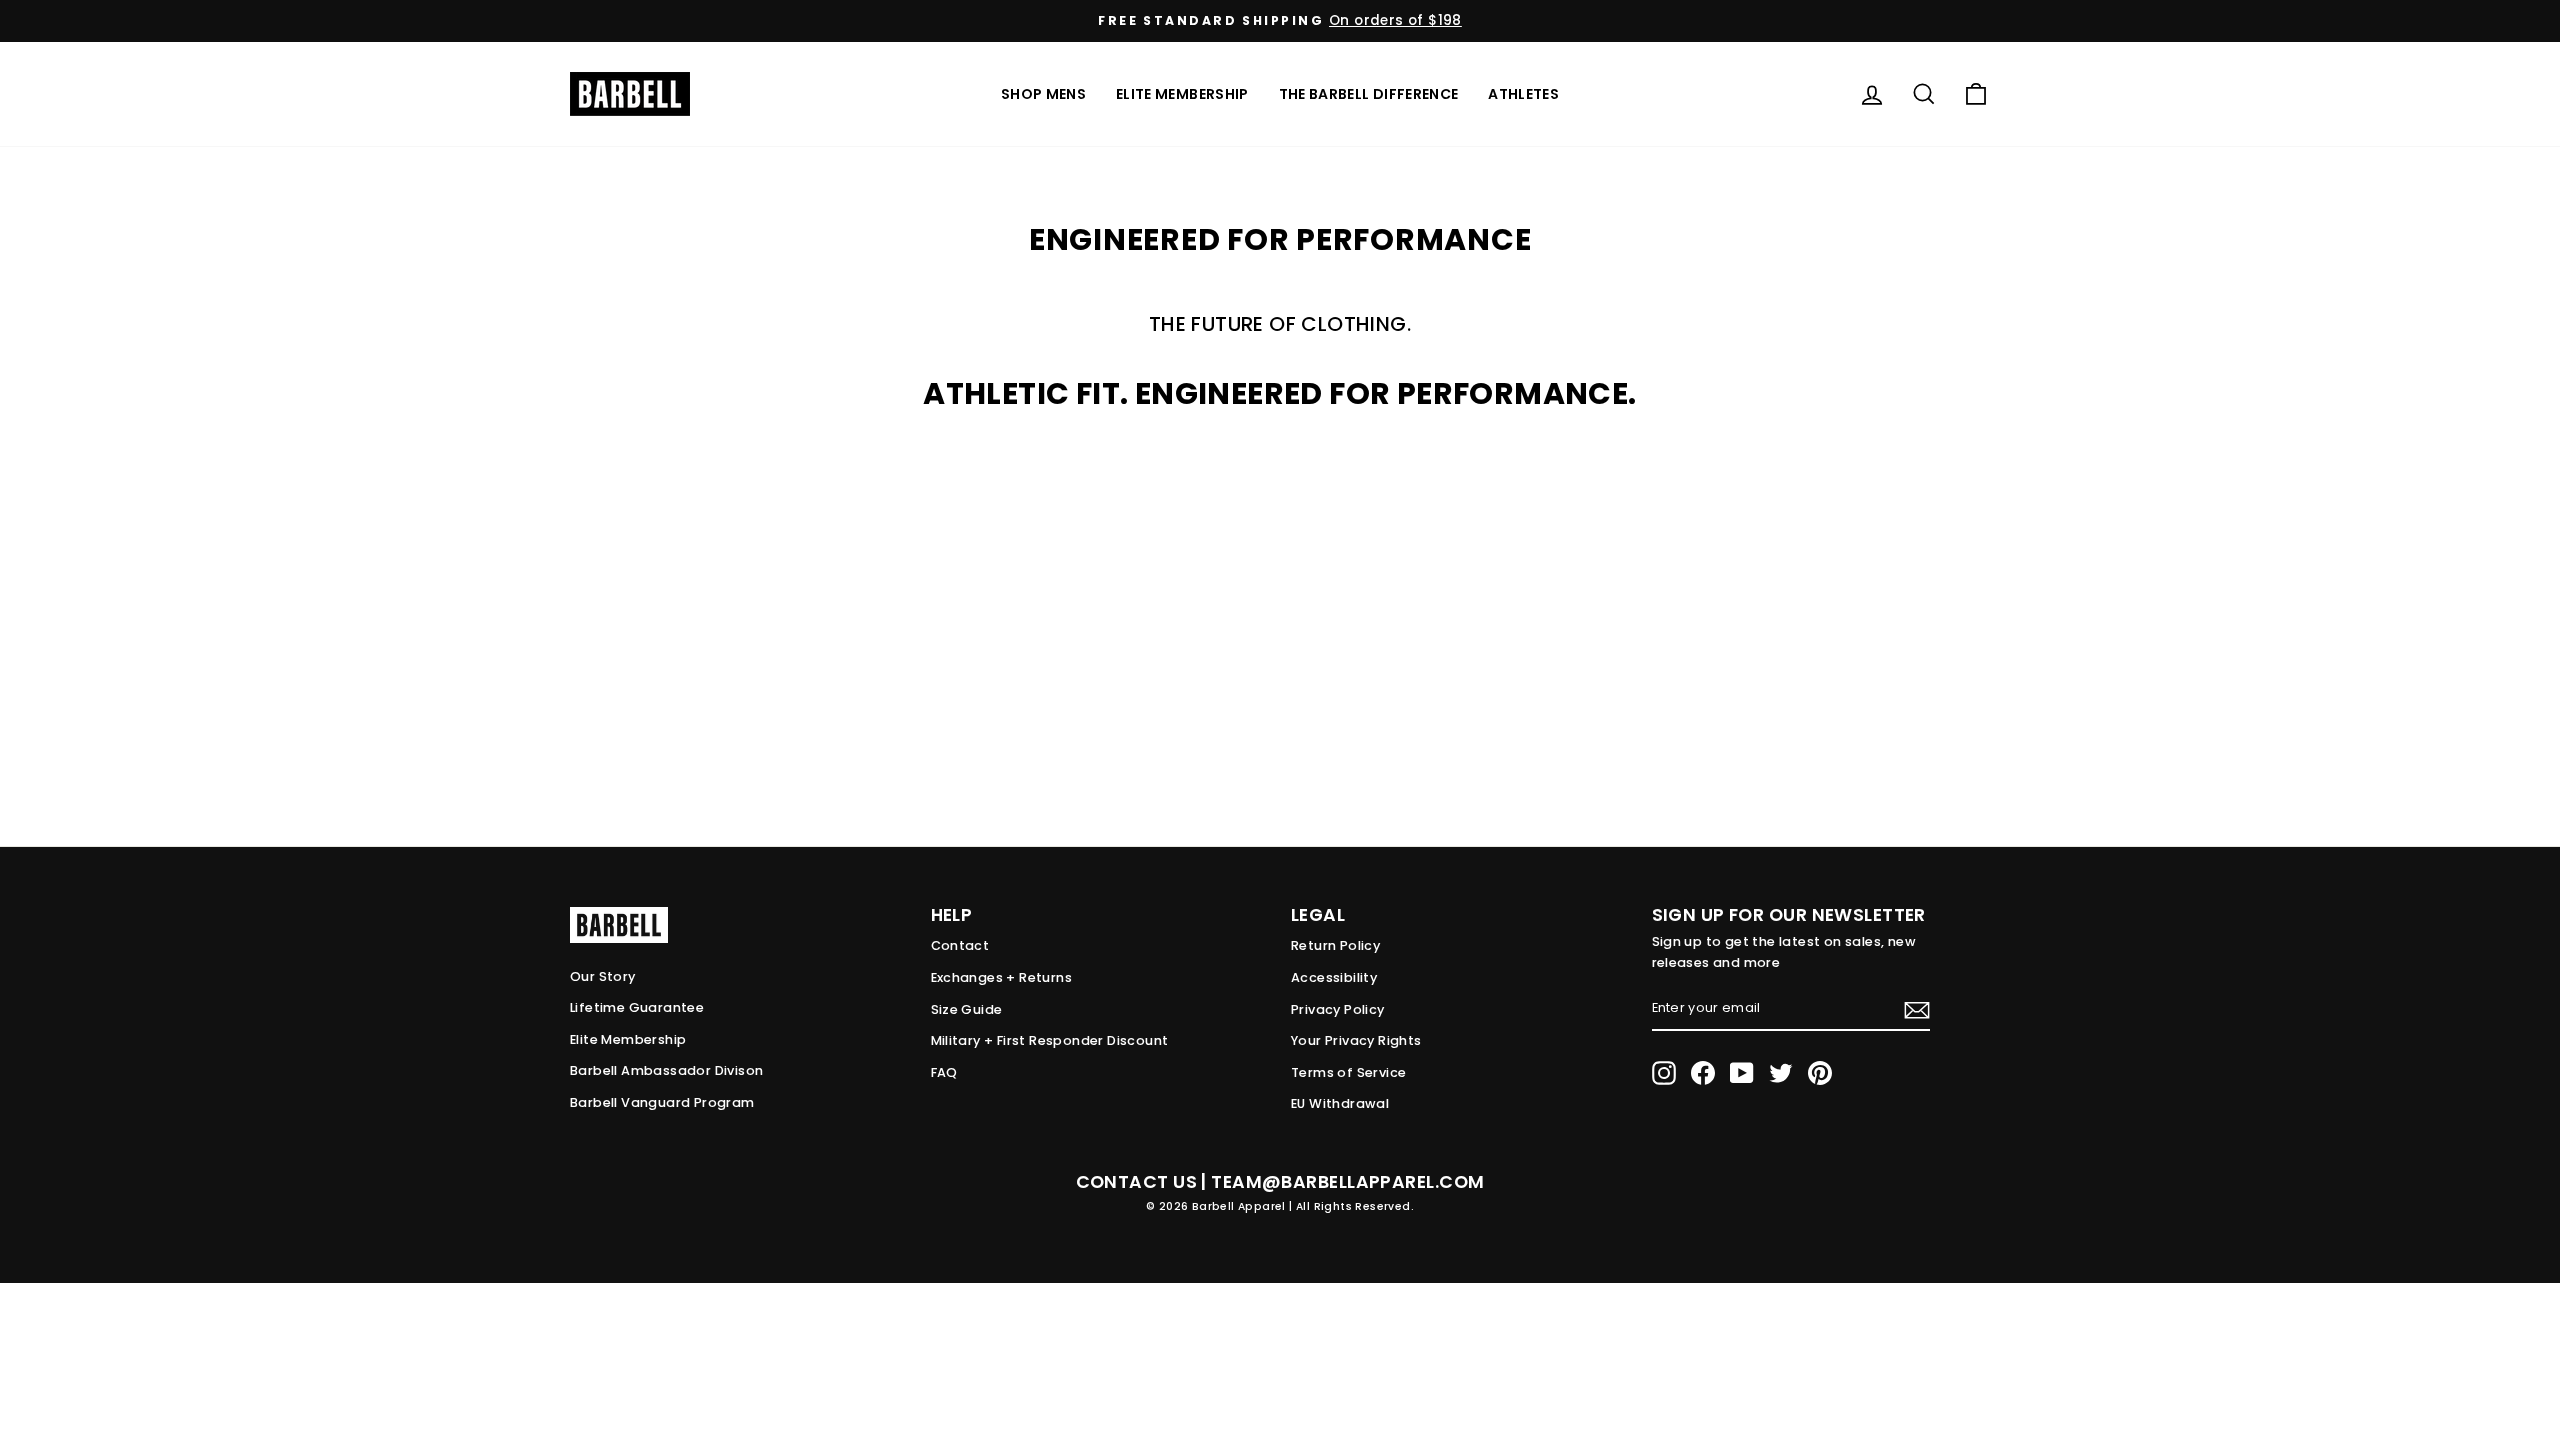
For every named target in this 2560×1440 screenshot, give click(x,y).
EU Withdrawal (1340, 1103)
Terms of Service (1348, 1072)
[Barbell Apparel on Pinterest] (1820, 1073)
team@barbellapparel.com (1347, 1182)
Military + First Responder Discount (1050, 1040)
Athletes (1523, 94)
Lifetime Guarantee (637, 1007)
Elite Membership (1182, 94)
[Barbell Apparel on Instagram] (1664, 1073)
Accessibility (1334, 977)
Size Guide (967, 1009)
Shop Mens (1043, 94)
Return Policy (1335, 945)
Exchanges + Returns (1002, 977)
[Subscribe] (1917, 1010)
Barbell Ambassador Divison (666, 1070)
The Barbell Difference (1369, 94)
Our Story (603, 976)
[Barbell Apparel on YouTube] (1742, 1073)
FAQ (944, 1072)
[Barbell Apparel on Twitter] (1781, 1073)
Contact (960, 945)
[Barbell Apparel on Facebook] (1703, 1073)
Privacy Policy (1338, 1009)
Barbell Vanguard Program (662, 1102)
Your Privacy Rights (1356, 1040)
